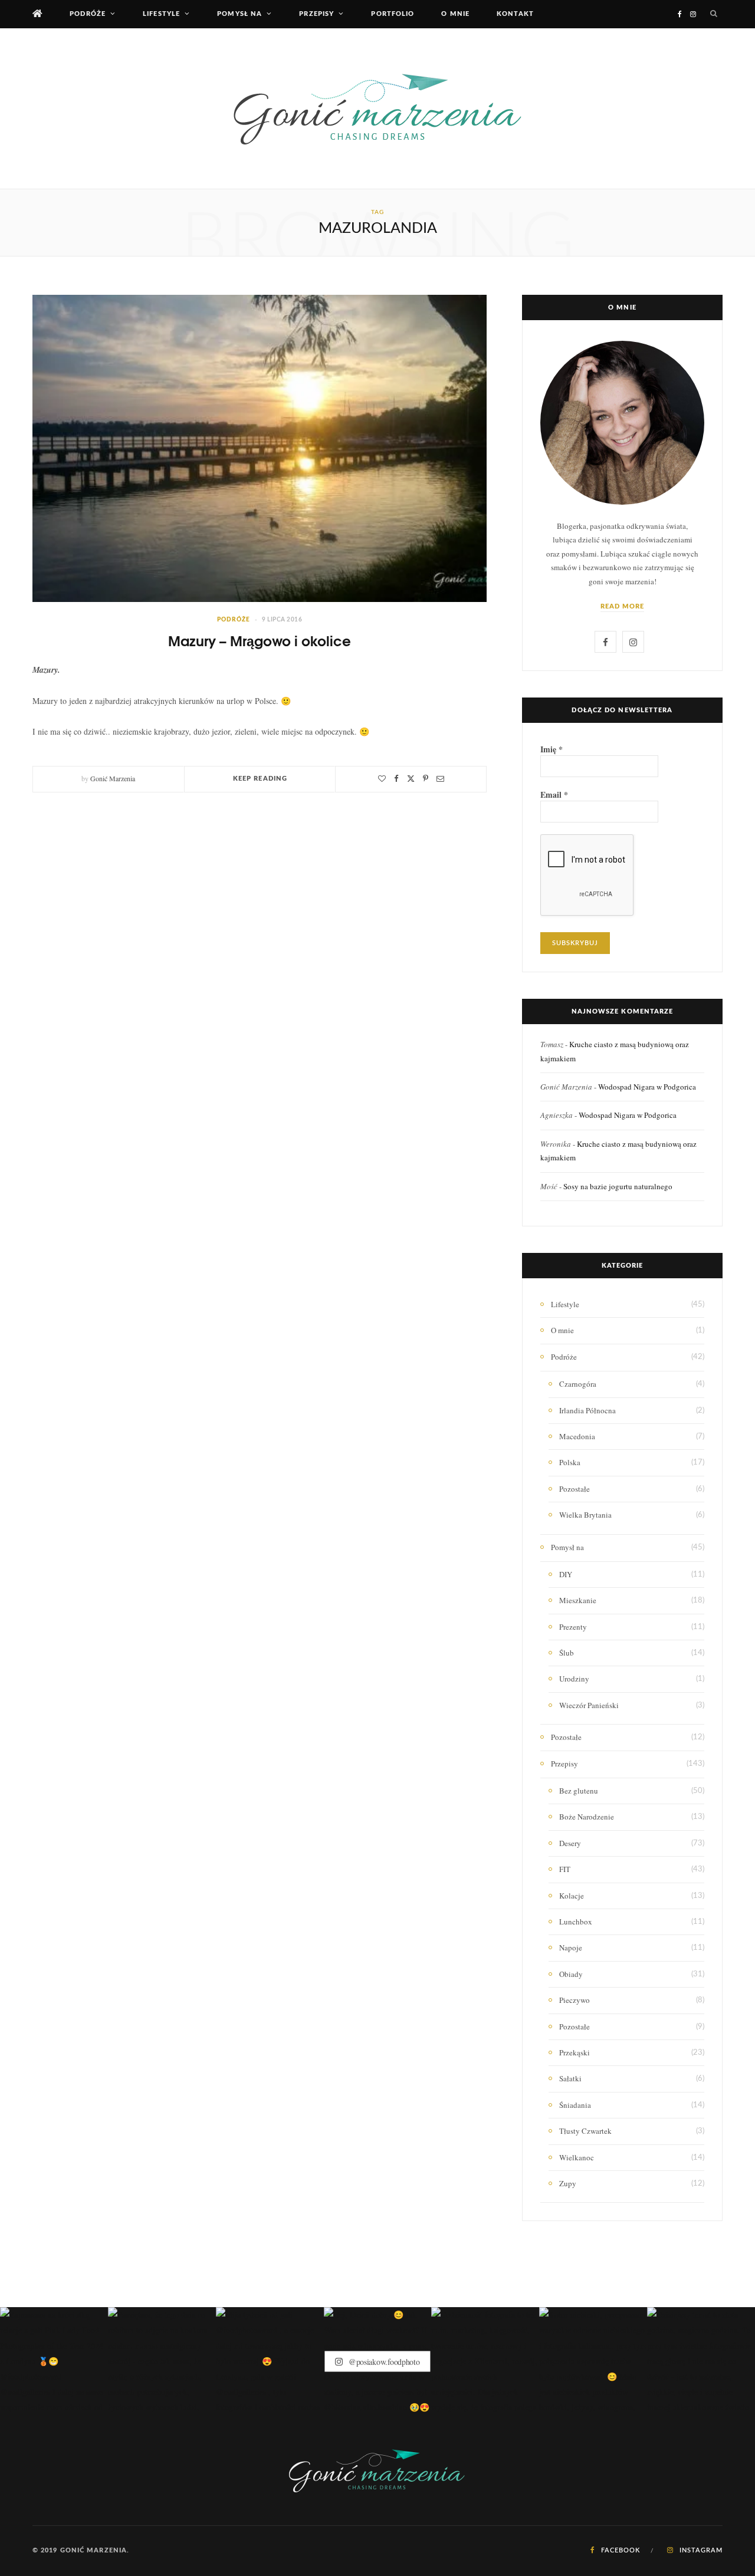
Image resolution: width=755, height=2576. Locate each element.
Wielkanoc (577, 2157)
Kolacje (572, 1896)
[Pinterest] (426, 779)
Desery (570, 1843)
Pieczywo (575, 2000)
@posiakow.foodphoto (383, 2361)
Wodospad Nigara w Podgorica (647, 1087)
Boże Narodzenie (587, 1817)
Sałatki (570, 2078)
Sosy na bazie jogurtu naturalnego (618, 1186)
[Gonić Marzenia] (377, 108)
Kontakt (515, 14)
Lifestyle (161, 14)
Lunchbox (576, 1922)
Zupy (568, 2183)
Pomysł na (239, 14)
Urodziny (574, 1679)
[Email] (440, 779)
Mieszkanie (578, 1600)
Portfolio (393, 14)
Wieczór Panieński (589, 1705)
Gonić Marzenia (113, 778)
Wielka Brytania (585, 1515)
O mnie (455, 14)
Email (554, 795)
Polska (570, 1462)
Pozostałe (575, 1489)
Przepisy (316, 14)
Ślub (567, 1653)
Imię (552, 749)
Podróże (88, 14)
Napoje (571, 1947)
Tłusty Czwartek (585, 2131)
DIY (566, 1574)
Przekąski (575, 2052)
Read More (623, 606)
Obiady (571, 1974)
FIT (565, 1869)
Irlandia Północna (587, 1410)
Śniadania (575, 2105)
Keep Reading (260, 779)
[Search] (714, 14)
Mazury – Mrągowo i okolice (260, 640)
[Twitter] (411, 779)
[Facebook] (396, 779)
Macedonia (577, 1436)
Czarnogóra (578, 1384)
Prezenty (573, 1627)
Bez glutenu (579, 1791)
